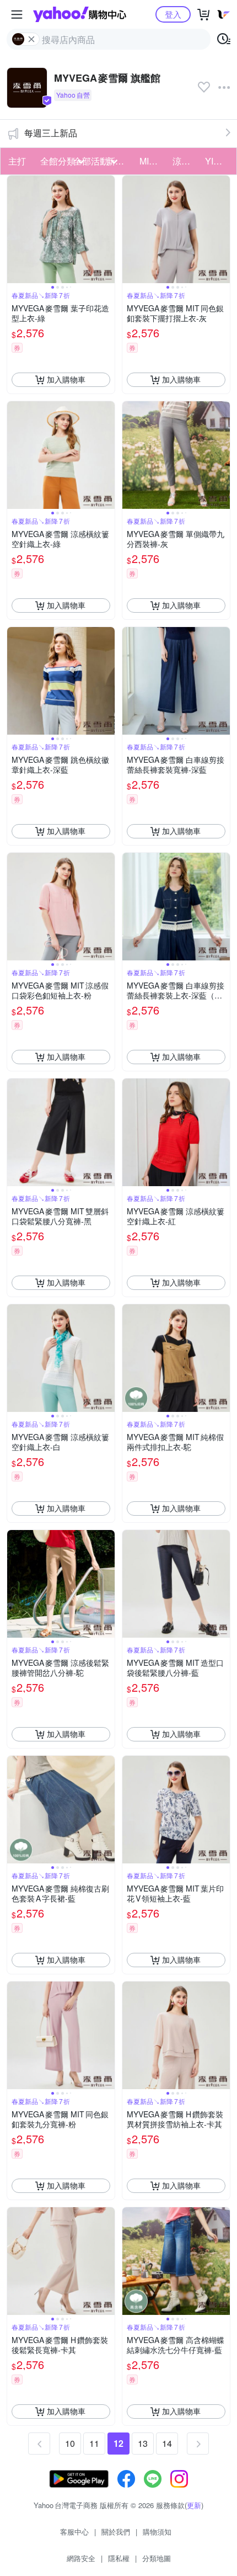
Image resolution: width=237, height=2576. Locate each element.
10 (70, 2443)
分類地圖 (157, 2558)
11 (94, 2443)
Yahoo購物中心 (80, 14)
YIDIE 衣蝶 (218, 161)
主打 (17, 161)
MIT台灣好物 (153, 161)
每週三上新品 (51, 133)
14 (167, 2443)
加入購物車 (66, 379)
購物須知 (157, 2532)
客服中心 (74, 2532)
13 (143, 2443)
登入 (173, 14)
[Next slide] (107, 229)
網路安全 (81, 2558)
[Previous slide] (14, 229)
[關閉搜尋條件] (31, 39)
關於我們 (116, 2532)
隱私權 (119, 2558)
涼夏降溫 (186, 161)
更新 (194, 2505)
